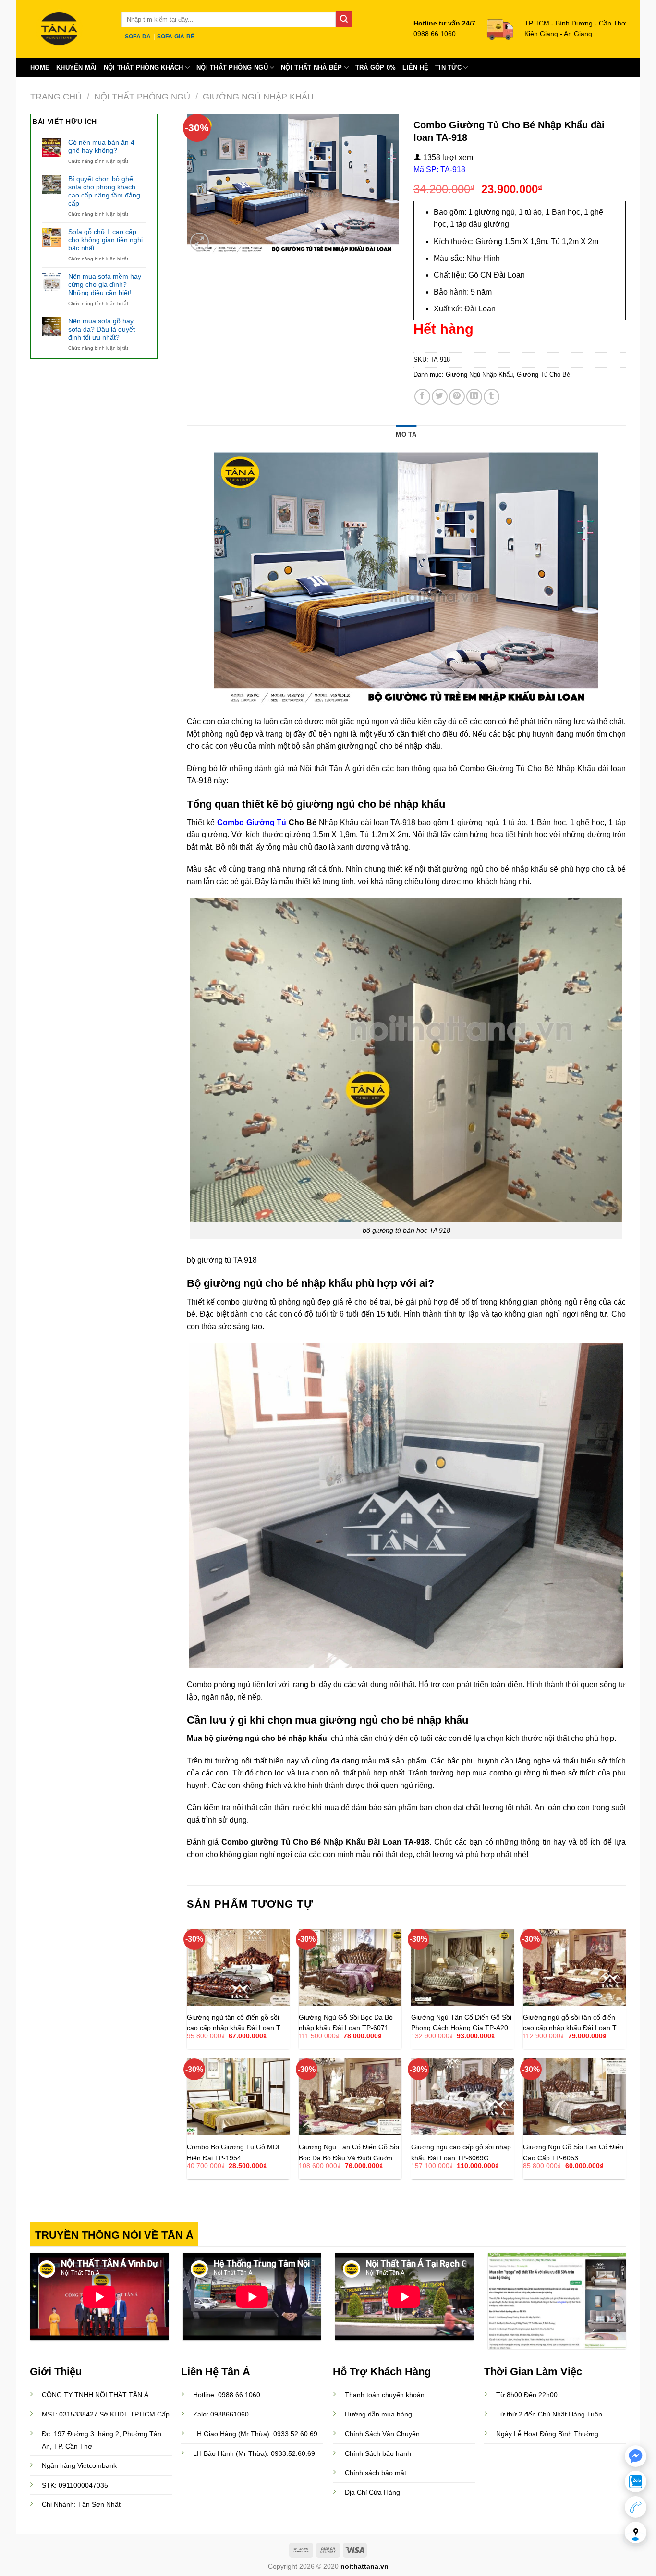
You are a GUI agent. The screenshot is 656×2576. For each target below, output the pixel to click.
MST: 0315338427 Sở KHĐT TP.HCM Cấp (106, 2414)
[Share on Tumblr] (492, 397)
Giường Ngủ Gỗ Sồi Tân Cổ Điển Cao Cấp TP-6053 (573, 2152)
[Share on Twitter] (440, 397)
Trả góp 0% (376, 68)
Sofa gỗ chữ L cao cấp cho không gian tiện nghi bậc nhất (105, 240)
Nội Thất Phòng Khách (144, 68)
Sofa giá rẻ (176, 37)
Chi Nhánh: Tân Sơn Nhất (81, 2504)
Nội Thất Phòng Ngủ (232, 68)
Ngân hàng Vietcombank (79, 2465)
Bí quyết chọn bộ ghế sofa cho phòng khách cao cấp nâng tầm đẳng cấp (104, 191)
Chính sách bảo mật (376, 2473)
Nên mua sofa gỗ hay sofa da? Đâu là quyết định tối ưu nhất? (102, 329)
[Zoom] (200, 242)
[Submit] (344, 19)
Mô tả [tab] (406, 435)
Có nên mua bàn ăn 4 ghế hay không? (101, 146)
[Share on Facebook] (422, 397)
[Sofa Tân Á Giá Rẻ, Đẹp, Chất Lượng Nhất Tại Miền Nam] (69, 29)
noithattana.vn (364, 2566)
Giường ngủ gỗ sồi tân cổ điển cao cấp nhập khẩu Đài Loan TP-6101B (573, 2022)
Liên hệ (415, 68)
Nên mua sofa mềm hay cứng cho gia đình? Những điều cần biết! (105, 284)
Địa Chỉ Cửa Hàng (372, 2492)
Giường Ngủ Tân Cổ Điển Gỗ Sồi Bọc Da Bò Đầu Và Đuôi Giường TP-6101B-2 (349, 2152)
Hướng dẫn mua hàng (378, 2414)
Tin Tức (448, 68)
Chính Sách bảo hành (378, 2453)
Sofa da (138, 37)
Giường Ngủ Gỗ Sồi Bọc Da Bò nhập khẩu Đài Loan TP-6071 (346, 2022)
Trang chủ (56, 96)
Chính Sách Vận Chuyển (382, 2434)
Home (40, 68)
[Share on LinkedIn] (474, 397)
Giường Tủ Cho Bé (543, 375)
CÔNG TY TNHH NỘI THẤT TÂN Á (95, 2395)
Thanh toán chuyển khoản (385, 2395)
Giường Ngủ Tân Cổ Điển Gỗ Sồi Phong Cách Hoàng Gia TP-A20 (461, 2022)
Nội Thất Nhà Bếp (311, 68)
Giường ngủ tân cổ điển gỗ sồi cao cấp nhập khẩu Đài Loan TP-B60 (237, 2022)
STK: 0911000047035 (75, 2485)
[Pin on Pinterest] (457, 397)
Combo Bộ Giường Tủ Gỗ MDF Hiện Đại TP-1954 (234, 2152)
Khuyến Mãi (77, 68)
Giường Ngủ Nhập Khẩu (258, 96)
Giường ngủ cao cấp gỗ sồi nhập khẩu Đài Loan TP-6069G (461, 2152)
